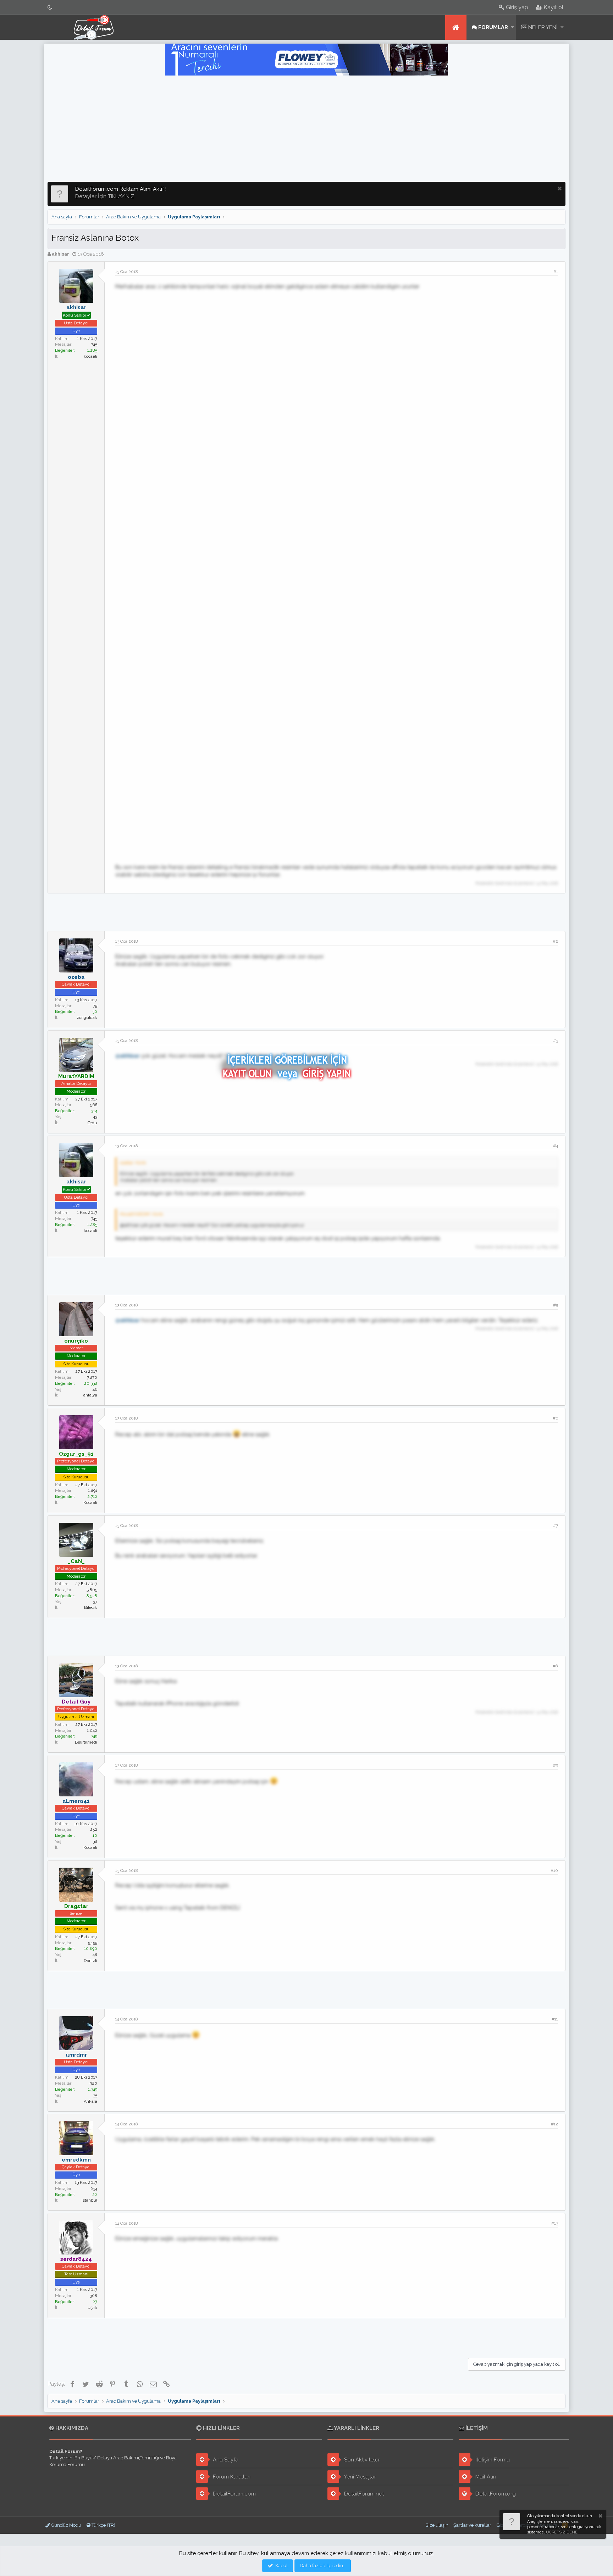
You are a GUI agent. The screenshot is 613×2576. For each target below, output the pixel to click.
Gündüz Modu (66, 2525)
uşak (92, 2308)
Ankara (90, 2101)
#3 (556, 1041)
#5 (556, 1305)
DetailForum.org (495, 2494)
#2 (555, 941)
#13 (555, 2223)
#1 (556, 272)
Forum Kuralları (231, 2477)
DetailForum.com (234, 2494)
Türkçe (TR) (103, 2525)
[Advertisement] (306, 129)
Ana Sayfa (225, 2460)
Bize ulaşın (437, 2525)
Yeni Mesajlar (359, 2477)
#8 (555, 1666)
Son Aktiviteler (361, 2460)
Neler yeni (543, 27)
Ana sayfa (456, 27)
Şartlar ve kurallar (472, 2525)
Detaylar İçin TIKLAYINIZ (105, 196)
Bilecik (91, 1607)
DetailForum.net (363, 2494)
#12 (554, 2124)
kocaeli (90, 356)
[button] (512, 27)
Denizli (90, 1961)
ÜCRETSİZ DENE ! (563, 2532)
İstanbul (89, 2200)
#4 (556, 1146)
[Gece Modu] (50, 7)
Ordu (92, 1123)
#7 (556, 1526)
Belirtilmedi (86, 1742)
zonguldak (87, 1017)
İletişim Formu (492, 2460)
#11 (555, 2019)
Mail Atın (485, 2477)
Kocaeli (90, 1502)
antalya (90, 1395)
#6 (555, 1418)
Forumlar (493, 27)
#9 (556, 1765)
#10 (554, 1870)
